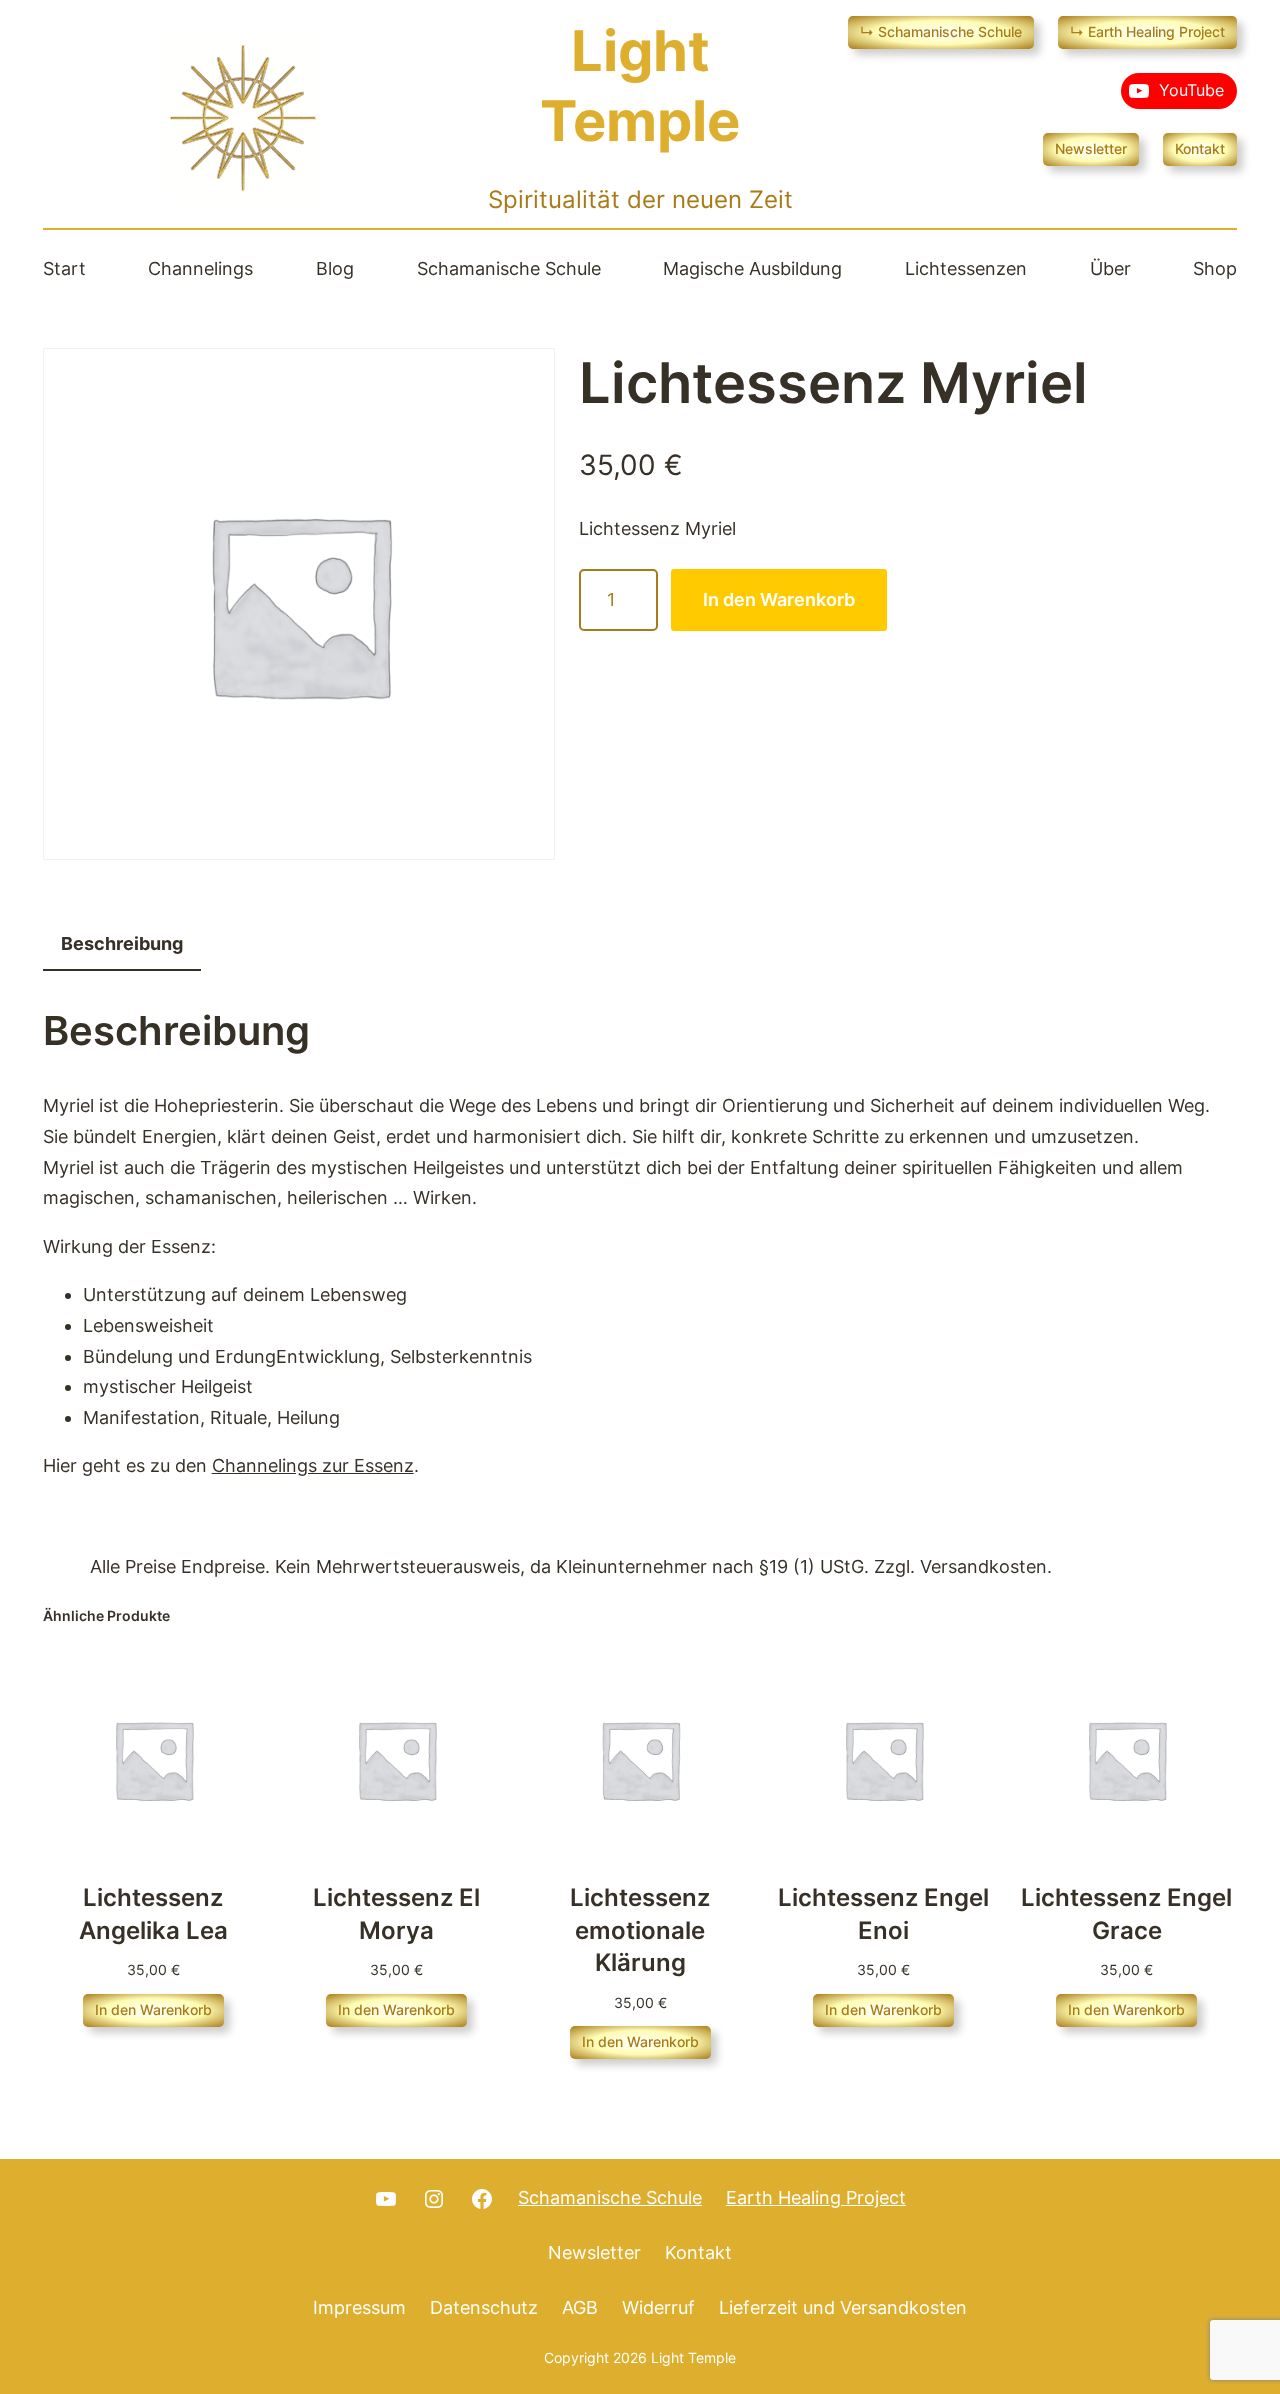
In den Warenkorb (779, 599)
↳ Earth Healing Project (1147, 32)
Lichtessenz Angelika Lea (153, 1913)
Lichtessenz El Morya (396, 1913)
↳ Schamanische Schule (941, 32)
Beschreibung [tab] (122, 943)
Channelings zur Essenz (313, 1465)
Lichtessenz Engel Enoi (883, 1913)
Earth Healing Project (816, 2197)
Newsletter (1091, 149)
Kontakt (1200, 149)
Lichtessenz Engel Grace (1126, 1913)
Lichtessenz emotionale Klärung (640, 1930)
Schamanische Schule (610, 2197)
